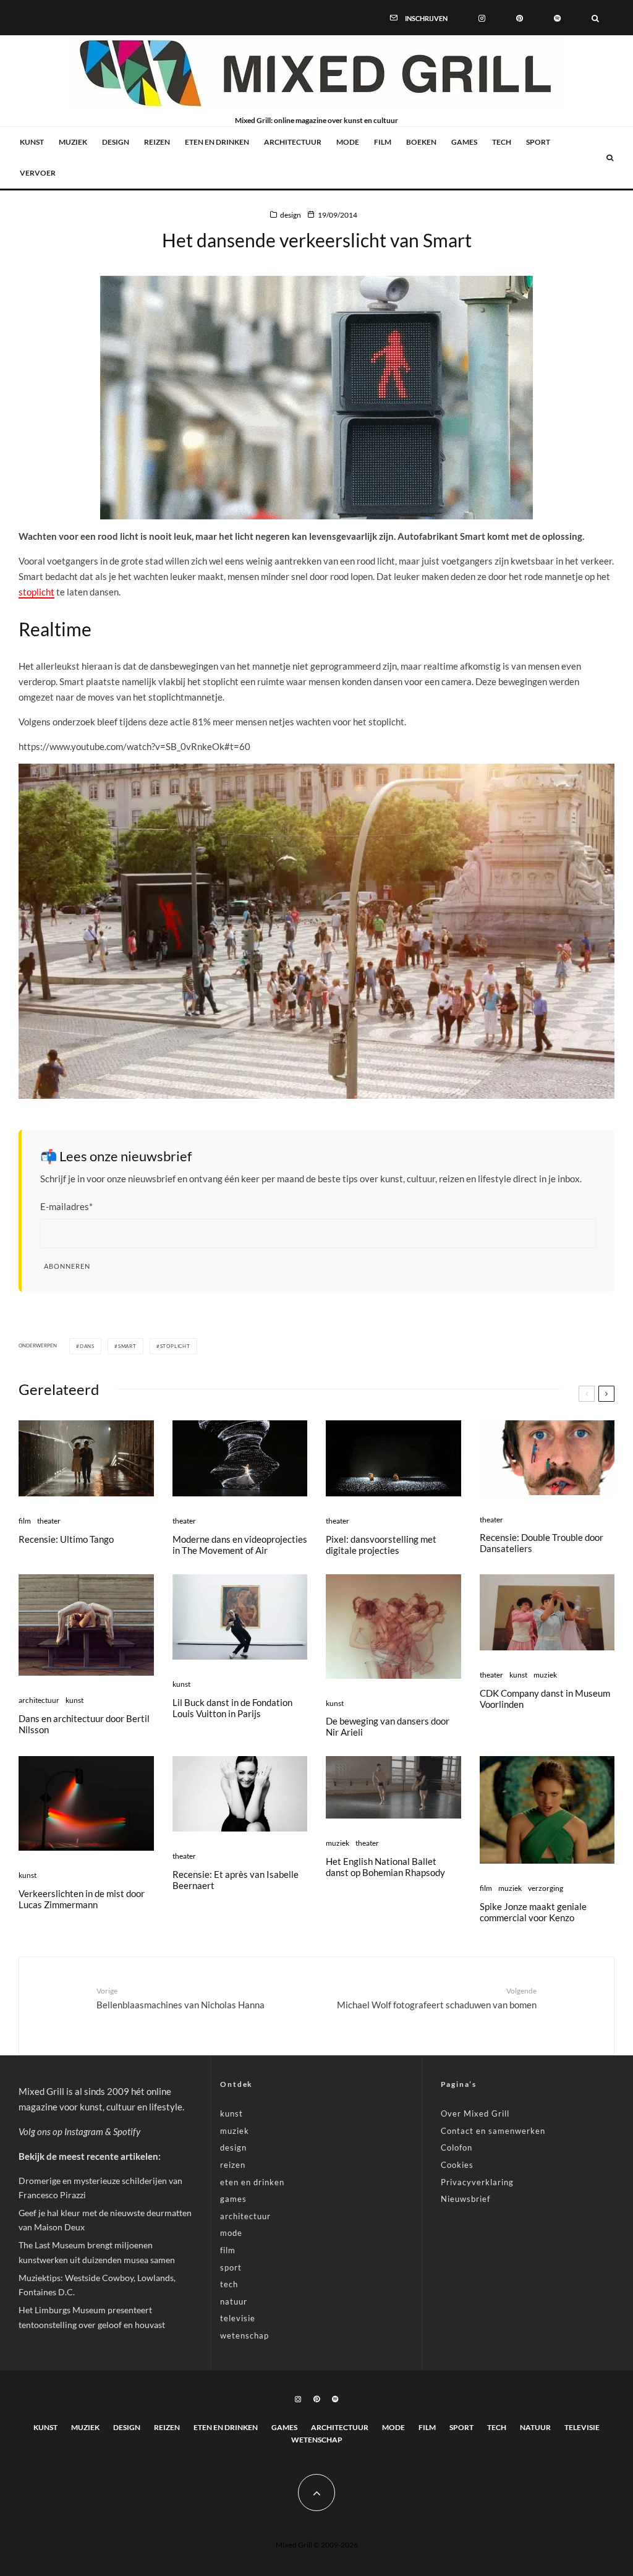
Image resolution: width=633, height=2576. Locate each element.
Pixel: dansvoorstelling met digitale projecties (381, 1545)
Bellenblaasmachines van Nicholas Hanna (181, 1998)
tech (502, 142)
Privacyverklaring (477, 2182)
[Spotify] (557, 17)
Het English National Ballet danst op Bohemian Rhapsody (385, 1867)
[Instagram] (482, 17)
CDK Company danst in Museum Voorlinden (545, 1699)
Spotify (127, 2131)
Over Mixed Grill (475, 2113)
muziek (73, 142)
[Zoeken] (595, 17)
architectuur (293, 142)
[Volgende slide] (606, 1394)
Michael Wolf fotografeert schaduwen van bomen (437, 1998)
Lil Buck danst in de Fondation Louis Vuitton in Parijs (232, 1708)
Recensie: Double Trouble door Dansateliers (542, 1543)
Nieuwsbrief (465, 2199)
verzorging (546, 1888)
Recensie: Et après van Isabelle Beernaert (236, 1880)
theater (49, 1521)
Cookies (457, 2165)
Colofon (457, 2147)
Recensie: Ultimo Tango (66, 1539)
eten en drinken (217, 142)
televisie (238, 2318)
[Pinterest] (520, 17)
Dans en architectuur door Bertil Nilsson (84, 1724)
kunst (32, 142)
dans (87, 1346)
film (383, 142)
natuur (234, 2301)
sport (538, 142)
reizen (157, 142)
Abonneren (67, 1266)
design (116, 142)
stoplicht (36, 592)
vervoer (38, 173)
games (464, 142)
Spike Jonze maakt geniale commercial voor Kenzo (533, 1912)
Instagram (84, 2131)
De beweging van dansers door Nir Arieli (388, 1726)
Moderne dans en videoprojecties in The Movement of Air (240, 1545)
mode (348, 142)
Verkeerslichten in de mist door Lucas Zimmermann (82, 1899)
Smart (127, 1346)
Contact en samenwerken (493, 2131)
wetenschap (244, 2335)
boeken (421, 142)
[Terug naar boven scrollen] (316, 2493)
